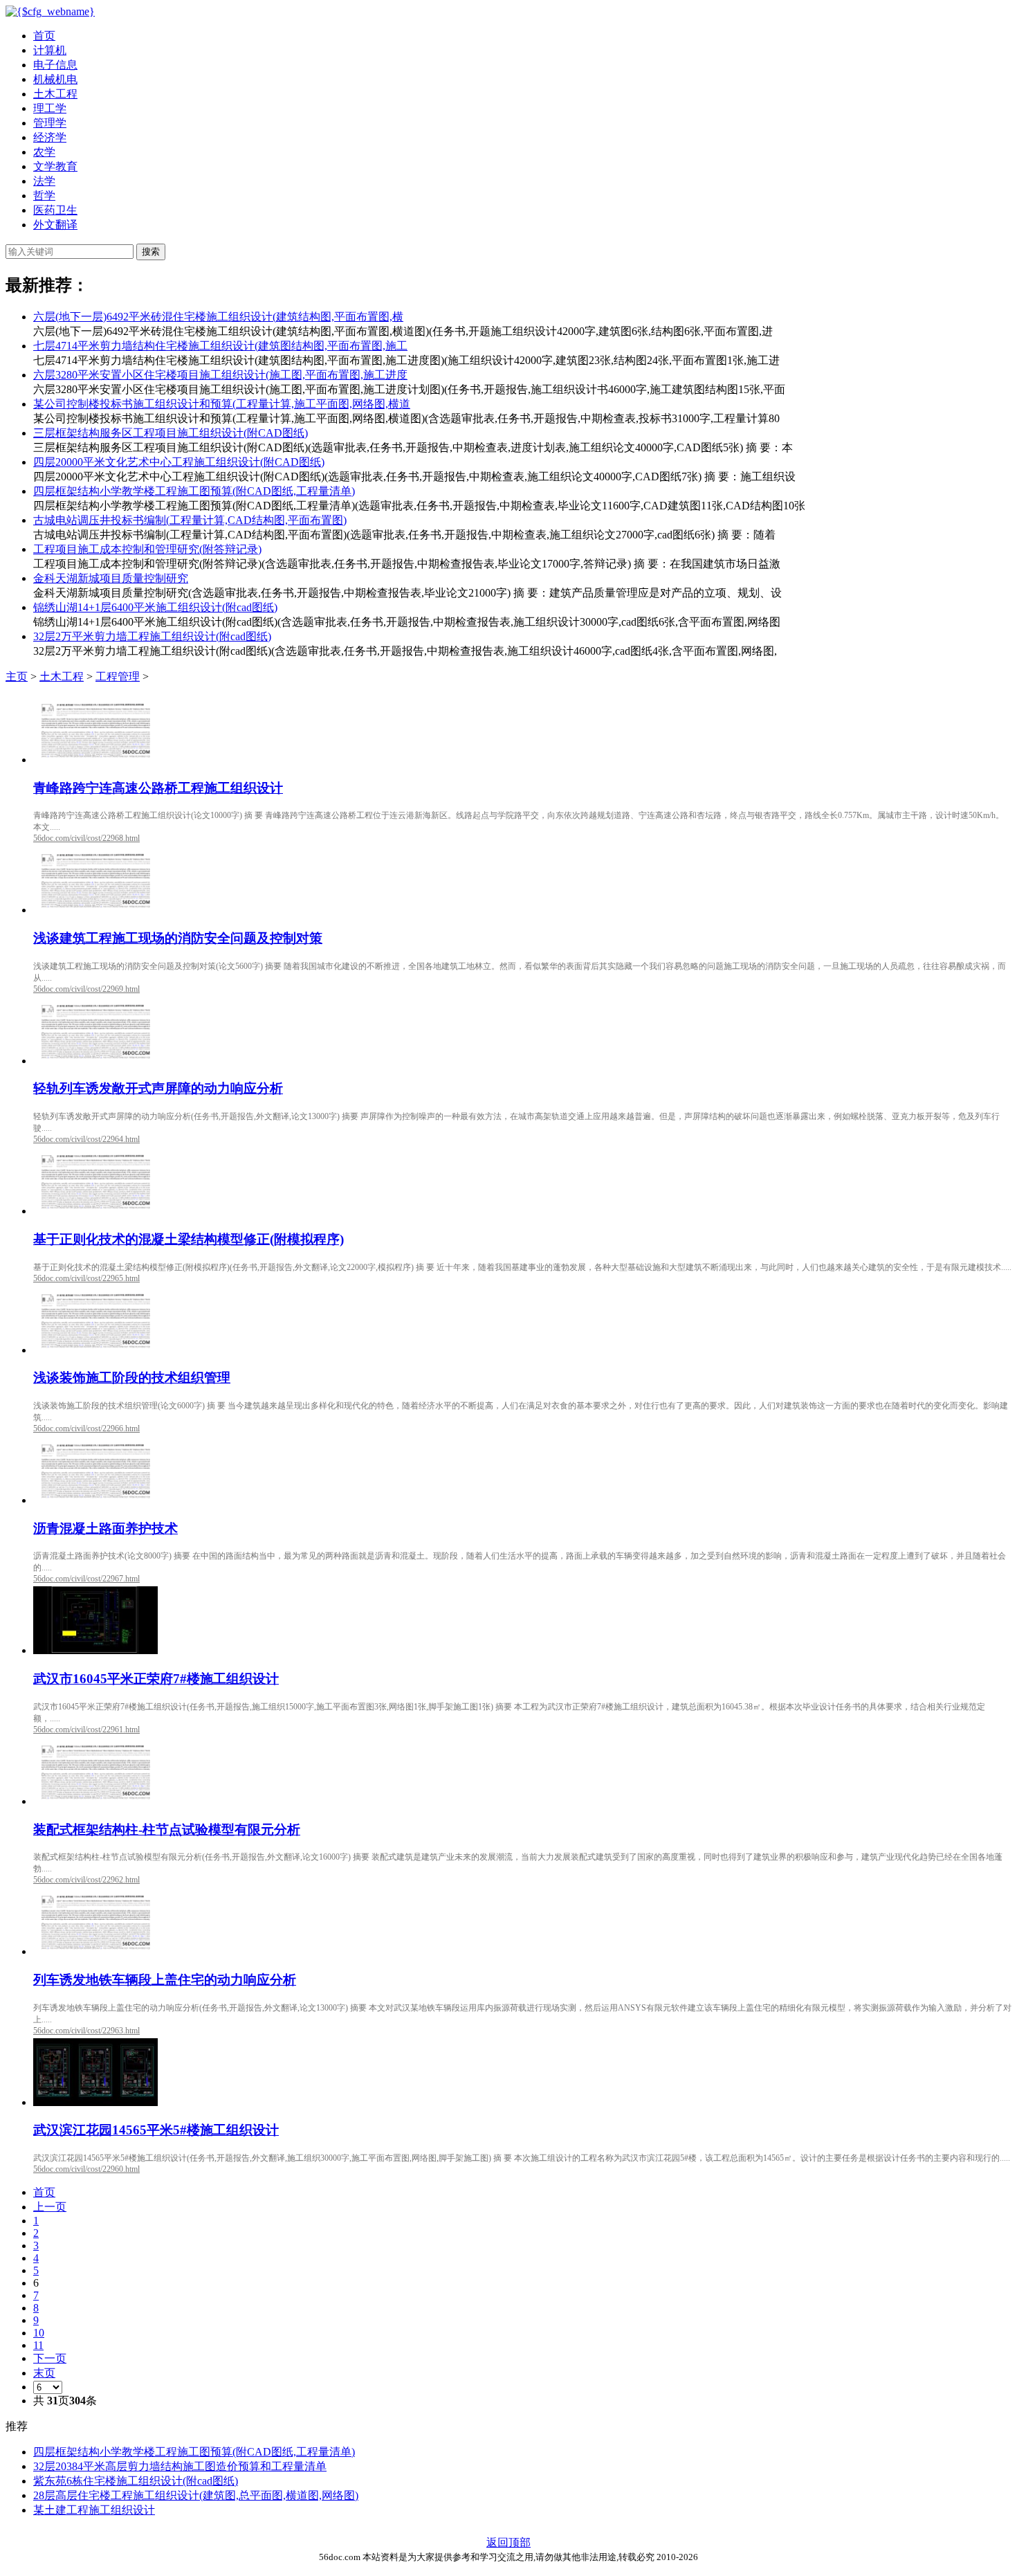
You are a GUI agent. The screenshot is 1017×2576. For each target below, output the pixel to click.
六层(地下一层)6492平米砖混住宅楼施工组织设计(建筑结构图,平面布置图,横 (218, 317)
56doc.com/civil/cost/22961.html (86, 1730)
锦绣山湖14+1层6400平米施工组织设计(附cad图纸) (155, 607)
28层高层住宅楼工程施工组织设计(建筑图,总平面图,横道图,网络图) (196, 2495)
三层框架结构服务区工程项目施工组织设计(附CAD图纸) (171, 433)
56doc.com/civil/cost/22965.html (86, 1278)
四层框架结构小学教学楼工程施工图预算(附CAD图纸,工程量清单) (194, 491)
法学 (44, 181)
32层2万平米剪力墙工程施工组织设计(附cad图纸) (152, 636)
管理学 (50, 123)
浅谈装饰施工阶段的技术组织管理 (132, 1378)
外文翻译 (55, 225)
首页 (44, 36)
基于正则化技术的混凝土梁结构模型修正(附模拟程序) (189, 1239)
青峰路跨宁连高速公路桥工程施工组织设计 (158, 788)
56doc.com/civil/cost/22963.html (86, 2031)
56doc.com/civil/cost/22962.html (86, 1880)
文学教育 (55, 166)
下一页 (50, 2358)
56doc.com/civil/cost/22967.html (86, 1579)
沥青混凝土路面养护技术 (106, 1529)
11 (38, 2345)
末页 (44, 2373)
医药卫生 (55, 210)
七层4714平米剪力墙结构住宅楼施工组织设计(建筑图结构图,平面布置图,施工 (220, 346)
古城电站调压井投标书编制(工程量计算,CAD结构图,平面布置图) (190, 520)
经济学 (50, 137)
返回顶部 (508, 2542)
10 (39, 2333)
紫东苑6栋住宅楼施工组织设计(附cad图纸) (136, 2481)
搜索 (151, 252)
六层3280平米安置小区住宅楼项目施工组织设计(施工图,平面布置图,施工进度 (220, 375)
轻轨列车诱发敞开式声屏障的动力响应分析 (158, 1088)
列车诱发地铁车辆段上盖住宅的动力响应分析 (165, 1980)
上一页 (50, 2207)
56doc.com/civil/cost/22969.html (86, 989)
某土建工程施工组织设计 (94, 2510)
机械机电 (55, 79)
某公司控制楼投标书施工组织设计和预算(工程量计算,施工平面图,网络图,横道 (222, 404)
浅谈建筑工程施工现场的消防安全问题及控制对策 (178, 938)
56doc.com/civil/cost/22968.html (86, 838)
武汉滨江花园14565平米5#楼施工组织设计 (156, 2130)
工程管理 (118, 677)
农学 (44, 152)
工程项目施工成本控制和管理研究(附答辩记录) (147, 549)
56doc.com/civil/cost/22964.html (86, 1139)
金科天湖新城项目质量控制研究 (111, 578)
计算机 (50, 50)
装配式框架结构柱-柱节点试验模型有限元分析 (167, 1830)
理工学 (50, 108)
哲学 (44, 196)
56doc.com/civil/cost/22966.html (86, 1428)
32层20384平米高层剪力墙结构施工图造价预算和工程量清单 (180, 2466)
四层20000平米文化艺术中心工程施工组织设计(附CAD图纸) (179, 462)
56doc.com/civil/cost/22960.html (86, 2169)
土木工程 (55, 94)
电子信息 (55, 65)
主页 (17, 677)
